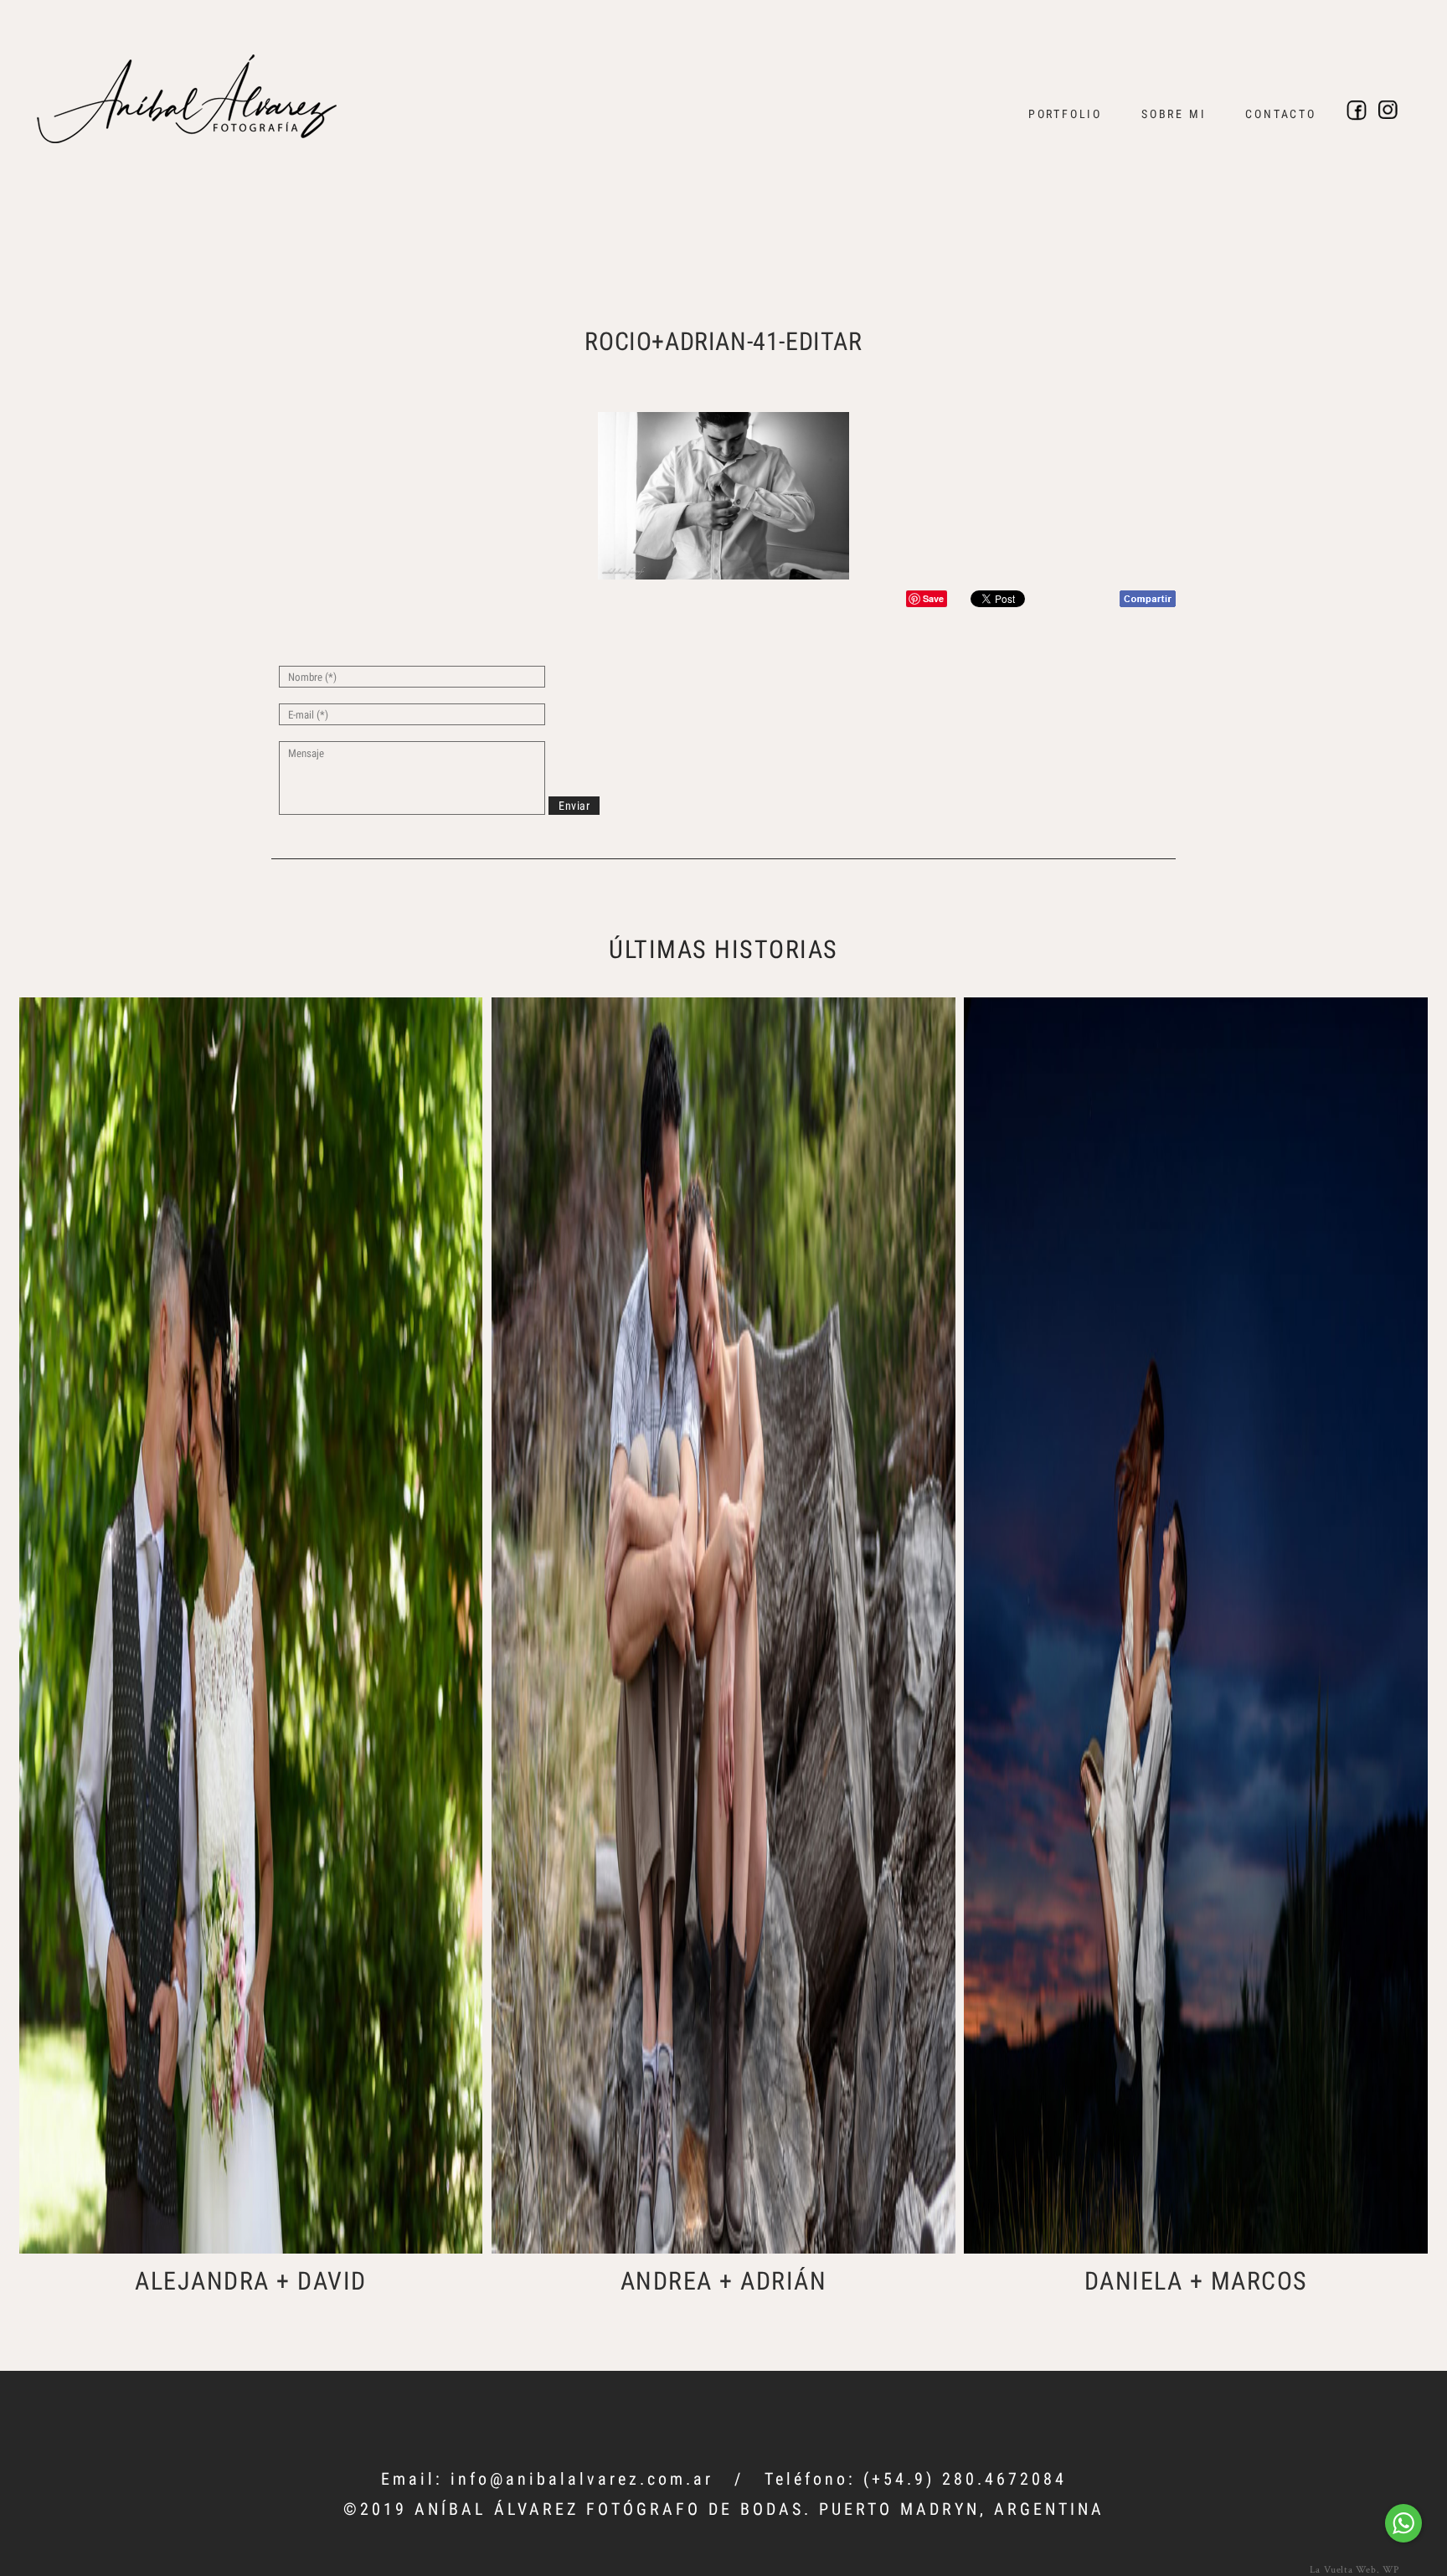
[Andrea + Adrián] (723, 1625)
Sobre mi (1174, 114)
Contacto (1280, 114)
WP (1391, 2569)
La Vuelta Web (1343, 2569)
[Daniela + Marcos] (1196, 1625)
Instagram (1388, 111)
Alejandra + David (251, 2281)
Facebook (1357, 111)
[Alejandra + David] (251, 1625)
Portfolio (1065, 114)
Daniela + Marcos (1196, 2281)
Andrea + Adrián (724, 2281)
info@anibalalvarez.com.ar (582, 2479)
